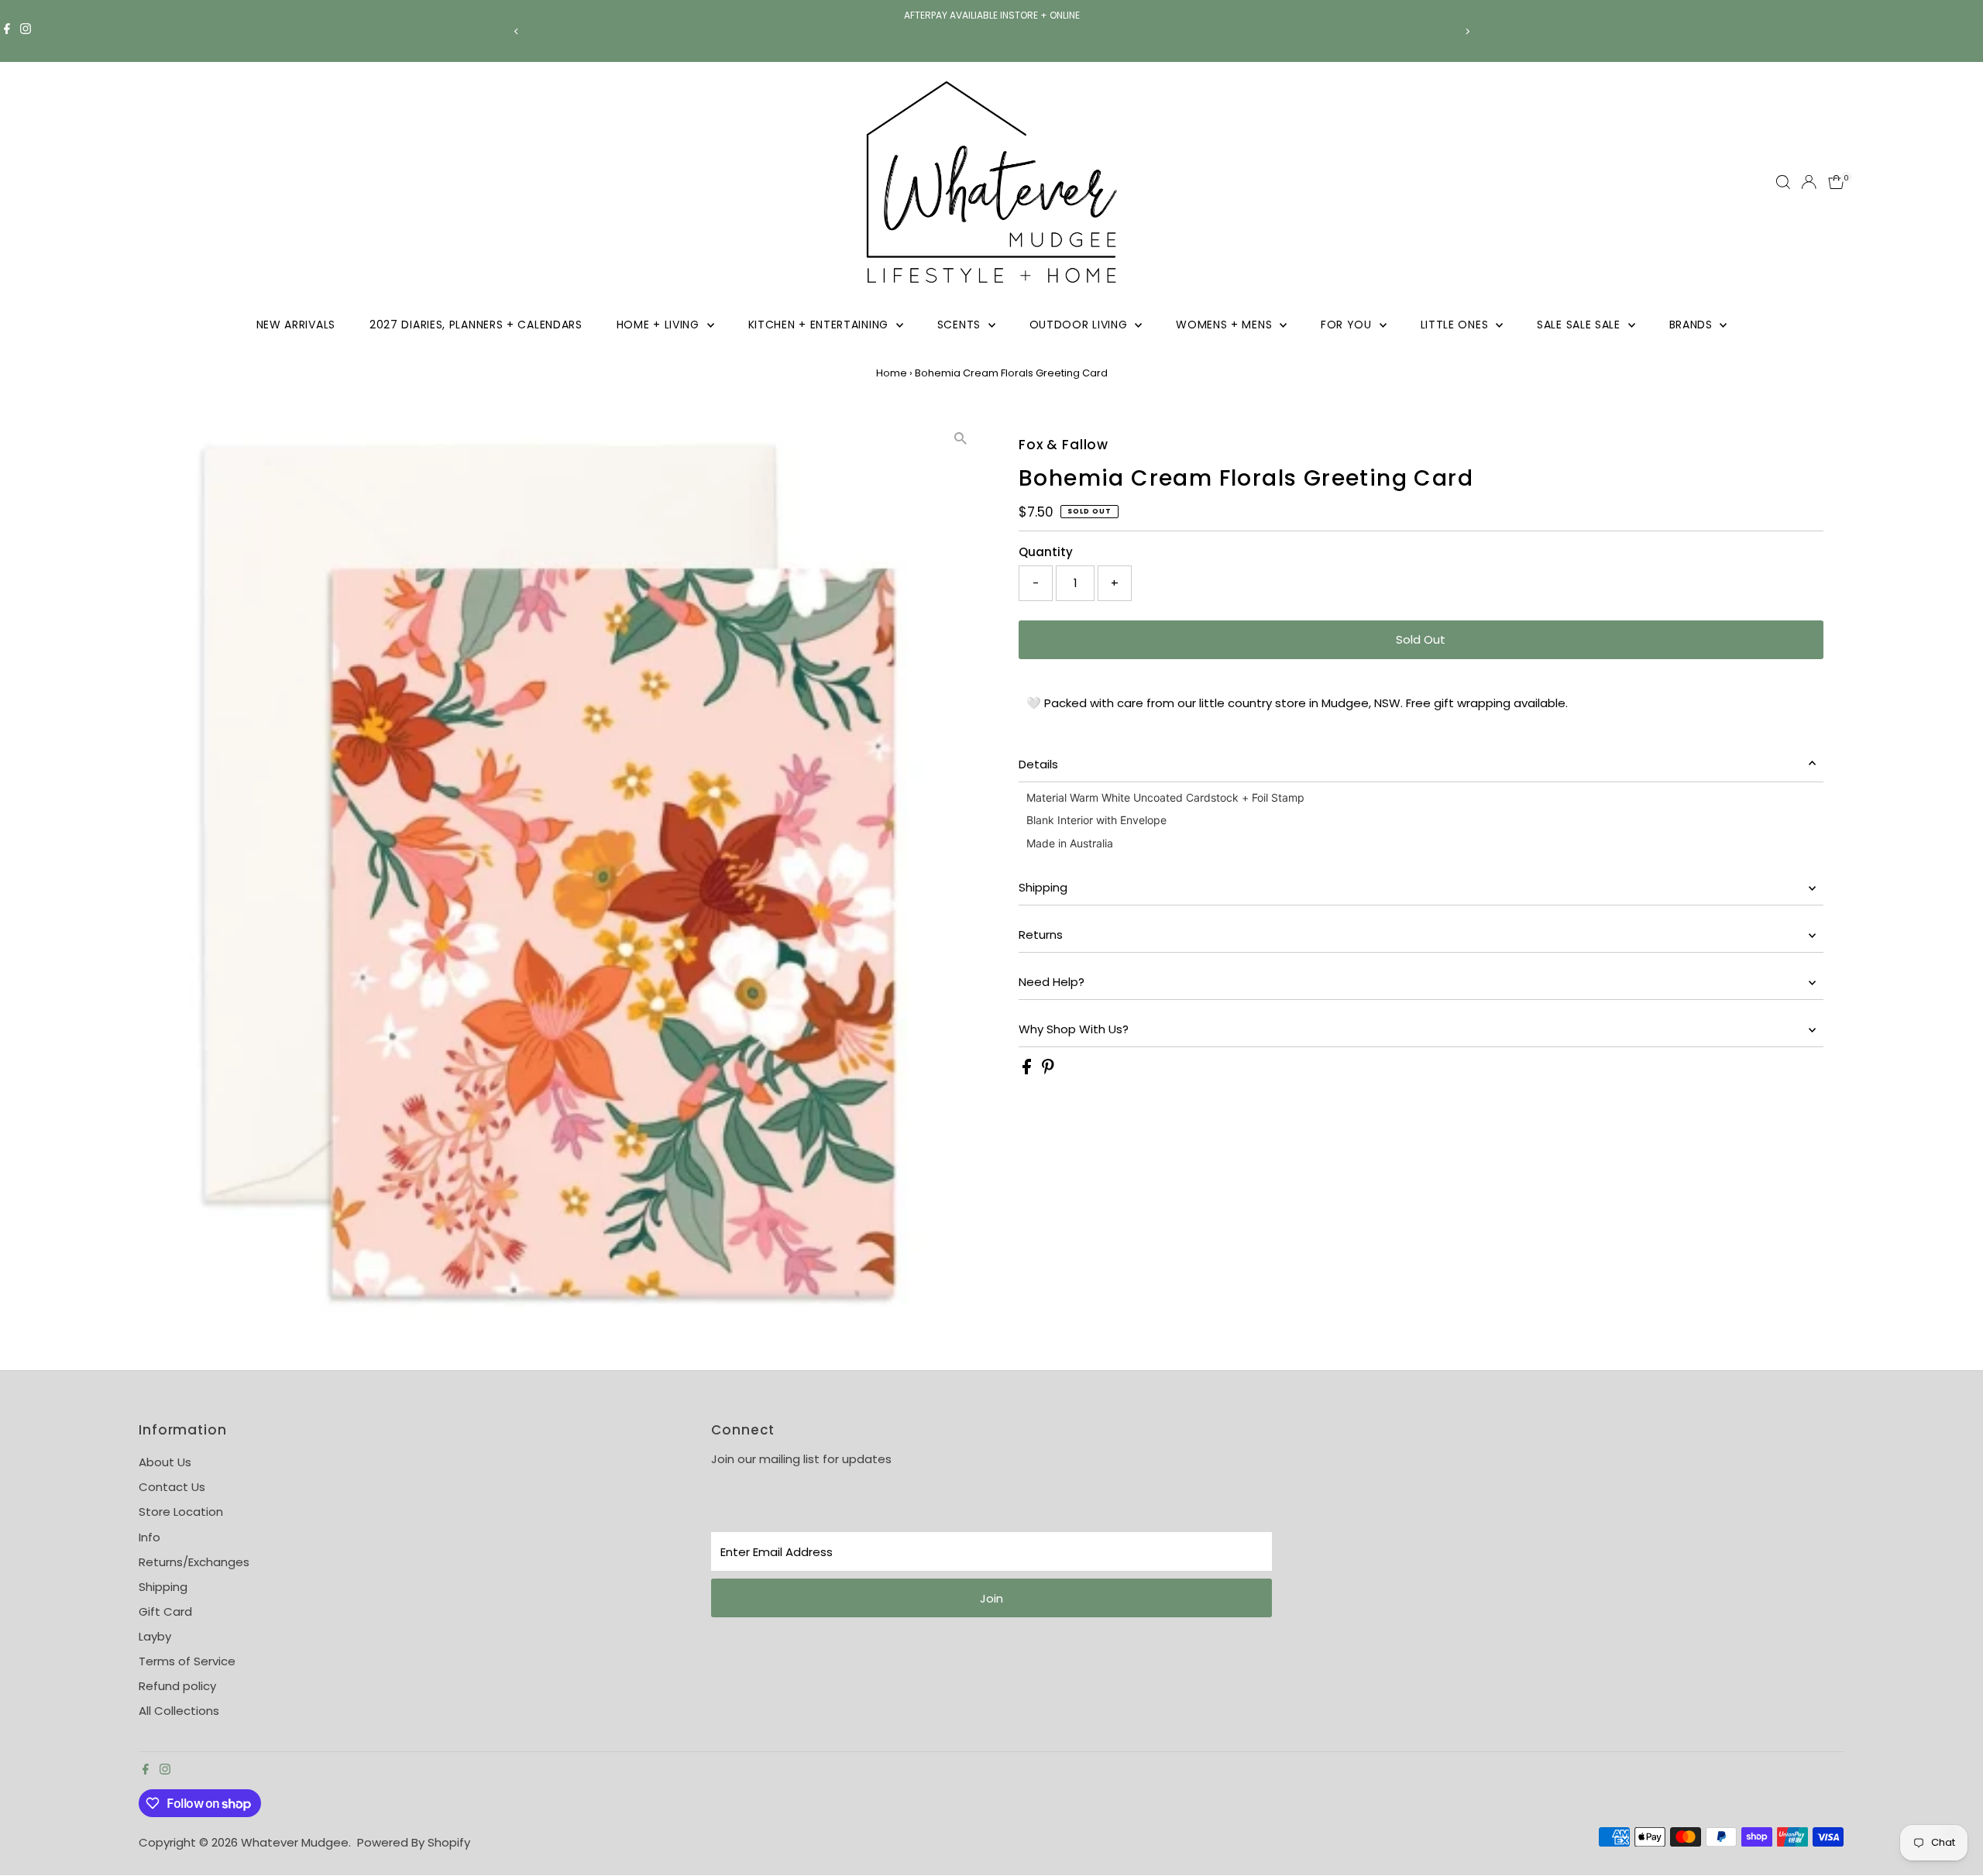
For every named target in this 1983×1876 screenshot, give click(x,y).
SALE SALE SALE (1581, 325)
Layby (155, 1636)
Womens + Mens (1226, 325)
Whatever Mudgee (295, 1842)
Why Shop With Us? (1074, 1029)
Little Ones (1456, 325)
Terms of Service (187, 1661)
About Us (165, 1462)
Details (1038, 764)
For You (1348, 325)
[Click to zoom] (960, 439)
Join (991, 1598)
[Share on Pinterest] (1048, 1070)
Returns (1041, 935)
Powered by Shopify (414, 1842)
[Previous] (516, 31)
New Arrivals (296, 325)
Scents (961, 325)
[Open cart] (1836, 182)
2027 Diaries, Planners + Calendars (476, 325)
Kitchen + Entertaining (820, 325)
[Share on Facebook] (1028, 1070)
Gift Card (165, 1611)
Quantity (1046, 552)
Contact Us (172, 1487)
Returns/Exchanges (194, 1562)
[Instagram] (26, 31)
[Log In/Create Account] (1809, 182)
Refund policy (177, 1686)
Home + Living (660, 325)
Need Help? (1052, 982)
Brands (1693, 325)
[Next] (1467, 31)
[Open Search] (1783, 182)
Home (892, 373)
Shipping (1043, 887)
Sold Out (1421, 639)
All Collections (179, 1711)
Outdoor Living (1081, 325)
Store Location (181, 1512)
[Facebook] (7, 31)
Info (149, 1537)
